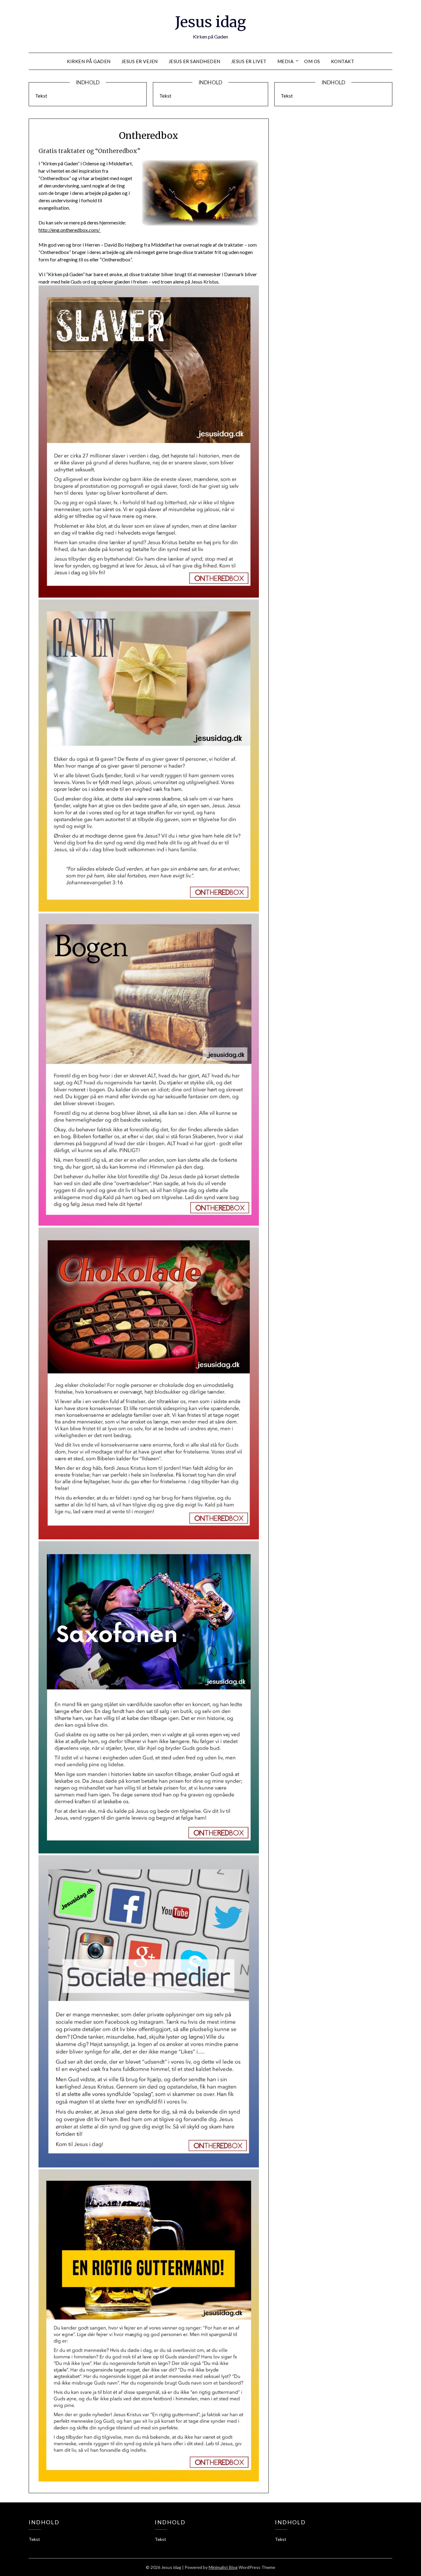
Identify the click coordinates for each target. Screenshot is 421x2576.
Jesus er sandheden (194, 61)
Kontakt (343, 61)
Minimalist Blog (223, 2567)
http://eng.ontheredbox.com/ (70, 230)
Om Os (312, 61)
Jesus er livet (249, 61)
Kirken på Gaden (89, 61)
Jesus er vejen (140, 61)
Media (286, 61)
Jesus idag (211, 22)
